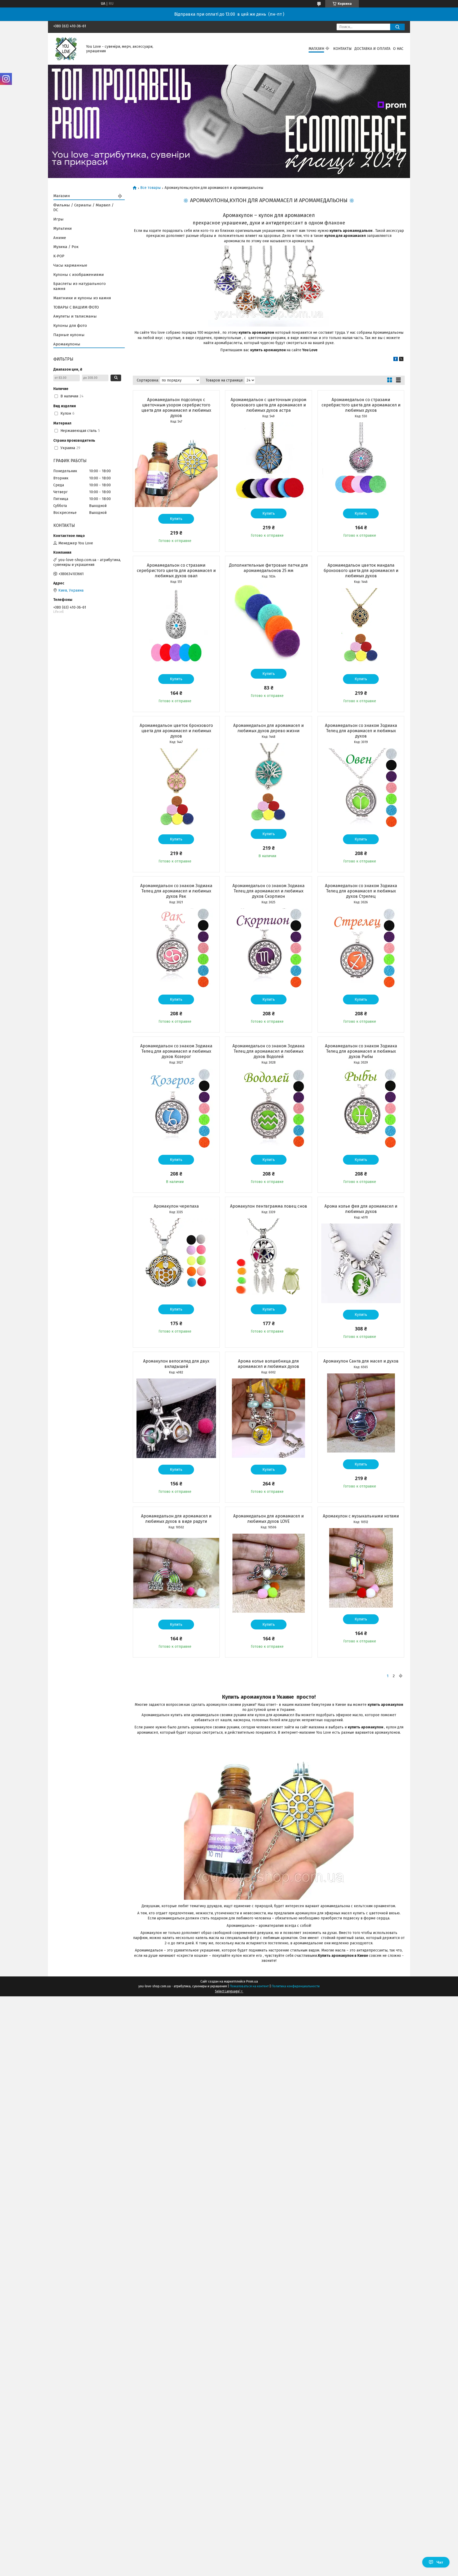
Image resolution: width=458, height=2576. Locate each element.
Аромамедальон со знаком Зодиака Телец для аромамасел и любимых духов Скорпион (268, 891)
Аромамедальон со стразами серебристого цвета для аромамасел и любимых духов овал (176, 571)
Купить (176, 519)
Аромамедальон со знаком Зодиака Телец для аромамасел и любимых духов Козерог (176, 1051)
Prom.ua (252, 1981)
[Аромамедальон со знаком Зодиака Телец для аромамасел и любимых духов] (361, 788)
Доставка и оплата (372, 49)
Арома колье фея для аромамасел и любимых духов (361, 1209)
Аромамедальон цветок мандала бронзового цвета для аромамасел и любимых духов (361, 571)
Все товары (150, 188)
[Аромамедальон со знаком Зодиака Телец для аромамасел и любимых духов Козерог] (176, 1108)
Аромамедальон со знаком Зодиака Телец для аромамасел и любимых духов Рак (176, 891)
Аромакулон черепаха (176, 1206)
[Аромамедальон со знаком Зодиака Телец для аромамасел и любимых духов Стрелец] (361, 948)
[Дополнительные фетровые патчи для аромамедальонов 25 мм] (268, 622)
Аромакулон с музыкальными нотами (361, 1516)
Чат (440, 2562)
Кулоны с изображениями (79, 275)
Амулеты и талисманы (75, 316)
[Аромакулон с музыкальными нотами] (361, 1568)
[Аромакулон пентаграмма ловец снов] (268, 1258)
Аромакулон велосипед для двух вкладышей (176, 1364)
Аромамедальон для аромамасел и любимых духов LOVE (268, 1519)
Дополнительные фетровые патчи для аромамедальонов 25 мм (268, 568)
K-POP (59, 256)
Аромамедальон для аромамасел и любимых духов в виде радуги (176, 1519)
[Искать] (397, 27)
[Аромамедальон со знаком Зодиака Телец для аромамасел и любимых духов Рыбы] (361, 1108)
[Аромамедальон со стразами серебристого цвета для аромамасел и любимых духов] (361, 462)
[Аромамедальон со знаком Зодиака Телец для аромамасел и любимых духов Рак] (176, 948)
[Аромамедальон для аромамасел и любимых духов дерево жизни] (268, 783)
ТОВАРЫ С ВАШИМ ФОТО (76, 307)
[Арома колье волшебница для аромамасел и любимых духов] (268, 1418)
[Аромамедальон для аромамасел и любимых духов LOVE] (268, 1573)
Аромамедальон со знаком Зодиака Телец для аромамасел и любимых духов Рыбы (361, 1051)
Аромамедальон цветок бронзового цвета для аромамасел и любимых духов (176, 731)
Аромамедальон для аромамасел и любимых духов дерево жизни (268, 728)
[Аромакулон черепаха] (176, 1258)
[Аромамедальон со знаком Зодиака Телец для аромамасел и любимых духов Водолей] (268, 1108)
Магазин (316, 49)
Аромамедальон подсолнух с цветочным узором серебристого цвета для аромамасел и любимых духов (176, 408)
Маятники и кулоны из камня (82, 298)
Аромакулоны (67, 344)
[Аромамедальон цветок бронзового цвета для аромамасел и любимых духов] (176, 788)
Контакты (342, 49)
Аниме (60, 238)
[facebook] (396, 360)
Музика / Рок (66, 247)
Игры (58, 219)
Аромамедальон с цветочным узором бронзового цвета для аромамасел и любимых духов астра (268, 405)
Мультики (63, 228)
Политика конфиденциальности (296, 1986)
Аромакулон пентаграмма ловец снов (269, 1206)
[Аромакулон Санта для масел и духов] (361, 1413)
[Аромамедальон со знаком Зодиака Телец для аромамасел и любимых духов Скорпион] (268, 948)
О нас (398, 49)
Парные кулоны (69, 335)
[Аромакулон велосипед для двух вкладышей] (176, 1418)
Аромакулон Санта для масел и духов (361, 1361)
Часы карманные (70, 265)
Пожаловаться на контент (249, 1986)
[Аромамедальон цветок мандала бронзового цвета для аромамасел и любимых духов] (361, 628)
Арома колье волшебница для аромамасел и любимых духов (268, 1364)
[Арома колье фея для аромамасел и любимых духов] (361, 1263)
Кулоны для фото (70, 326)
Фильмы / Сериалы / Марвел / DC (83, 208)
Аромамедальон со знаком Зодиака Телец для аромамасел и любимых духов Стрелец (361, 891)
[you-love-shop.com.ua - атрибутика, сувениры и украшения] (67, 49)
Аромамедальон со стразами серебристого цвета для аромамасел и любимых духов (361, 405)
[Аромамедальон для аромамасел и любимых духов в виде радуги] (176, 1573)
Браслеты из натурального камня (80, 286)
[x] (401, 360)
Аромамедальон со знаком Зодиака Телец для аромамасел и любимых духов (361, 731)
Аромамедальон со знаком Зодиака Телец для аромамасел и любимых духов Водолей (268, 1051)
